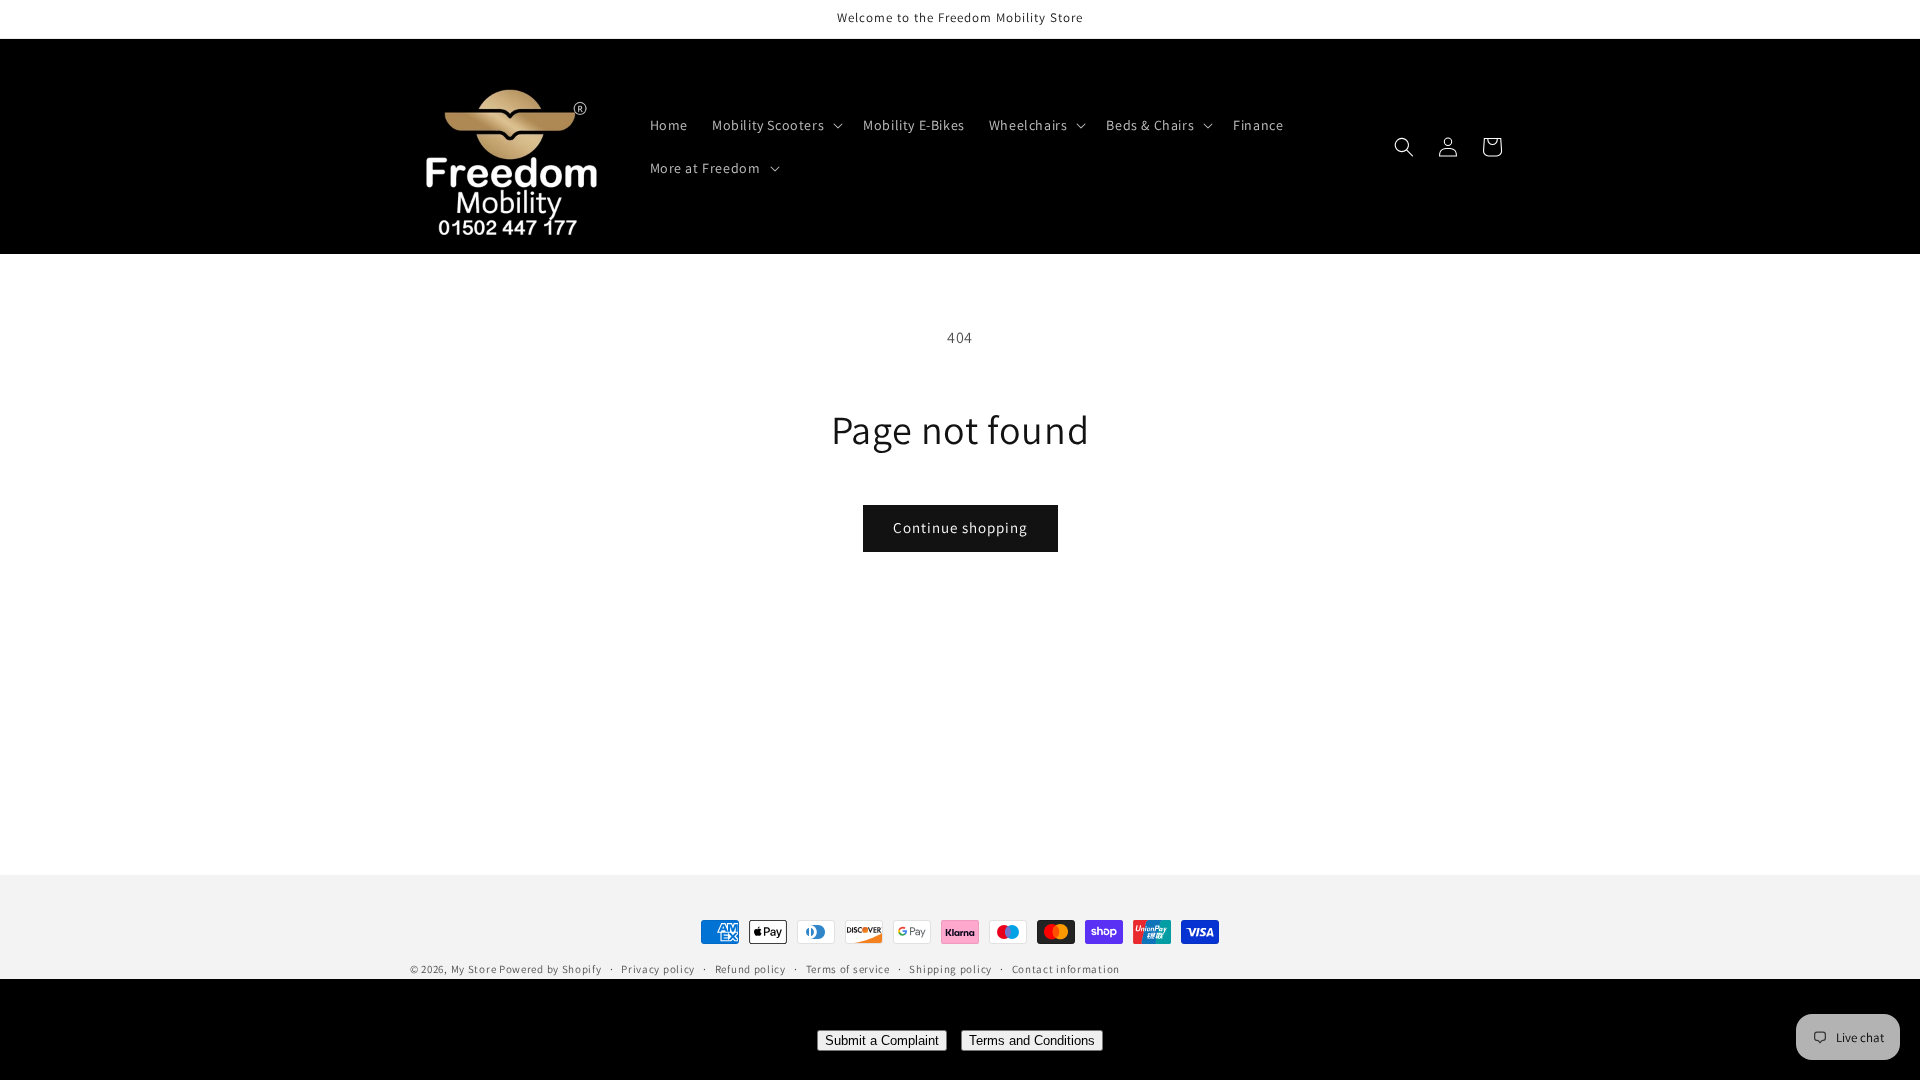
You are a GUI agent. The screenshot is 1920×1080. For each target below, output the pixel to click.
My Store (474, 969)
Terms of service (848, 969)
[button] (775, 125)
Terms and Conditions (1032, 1040)
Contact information (1066, 969)
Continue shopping (960, 527)
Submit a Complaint (882, 1040)
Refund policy (750, 969)
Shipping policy (950, 969)
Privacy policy (658, 969)
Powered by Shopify (550, 969)
